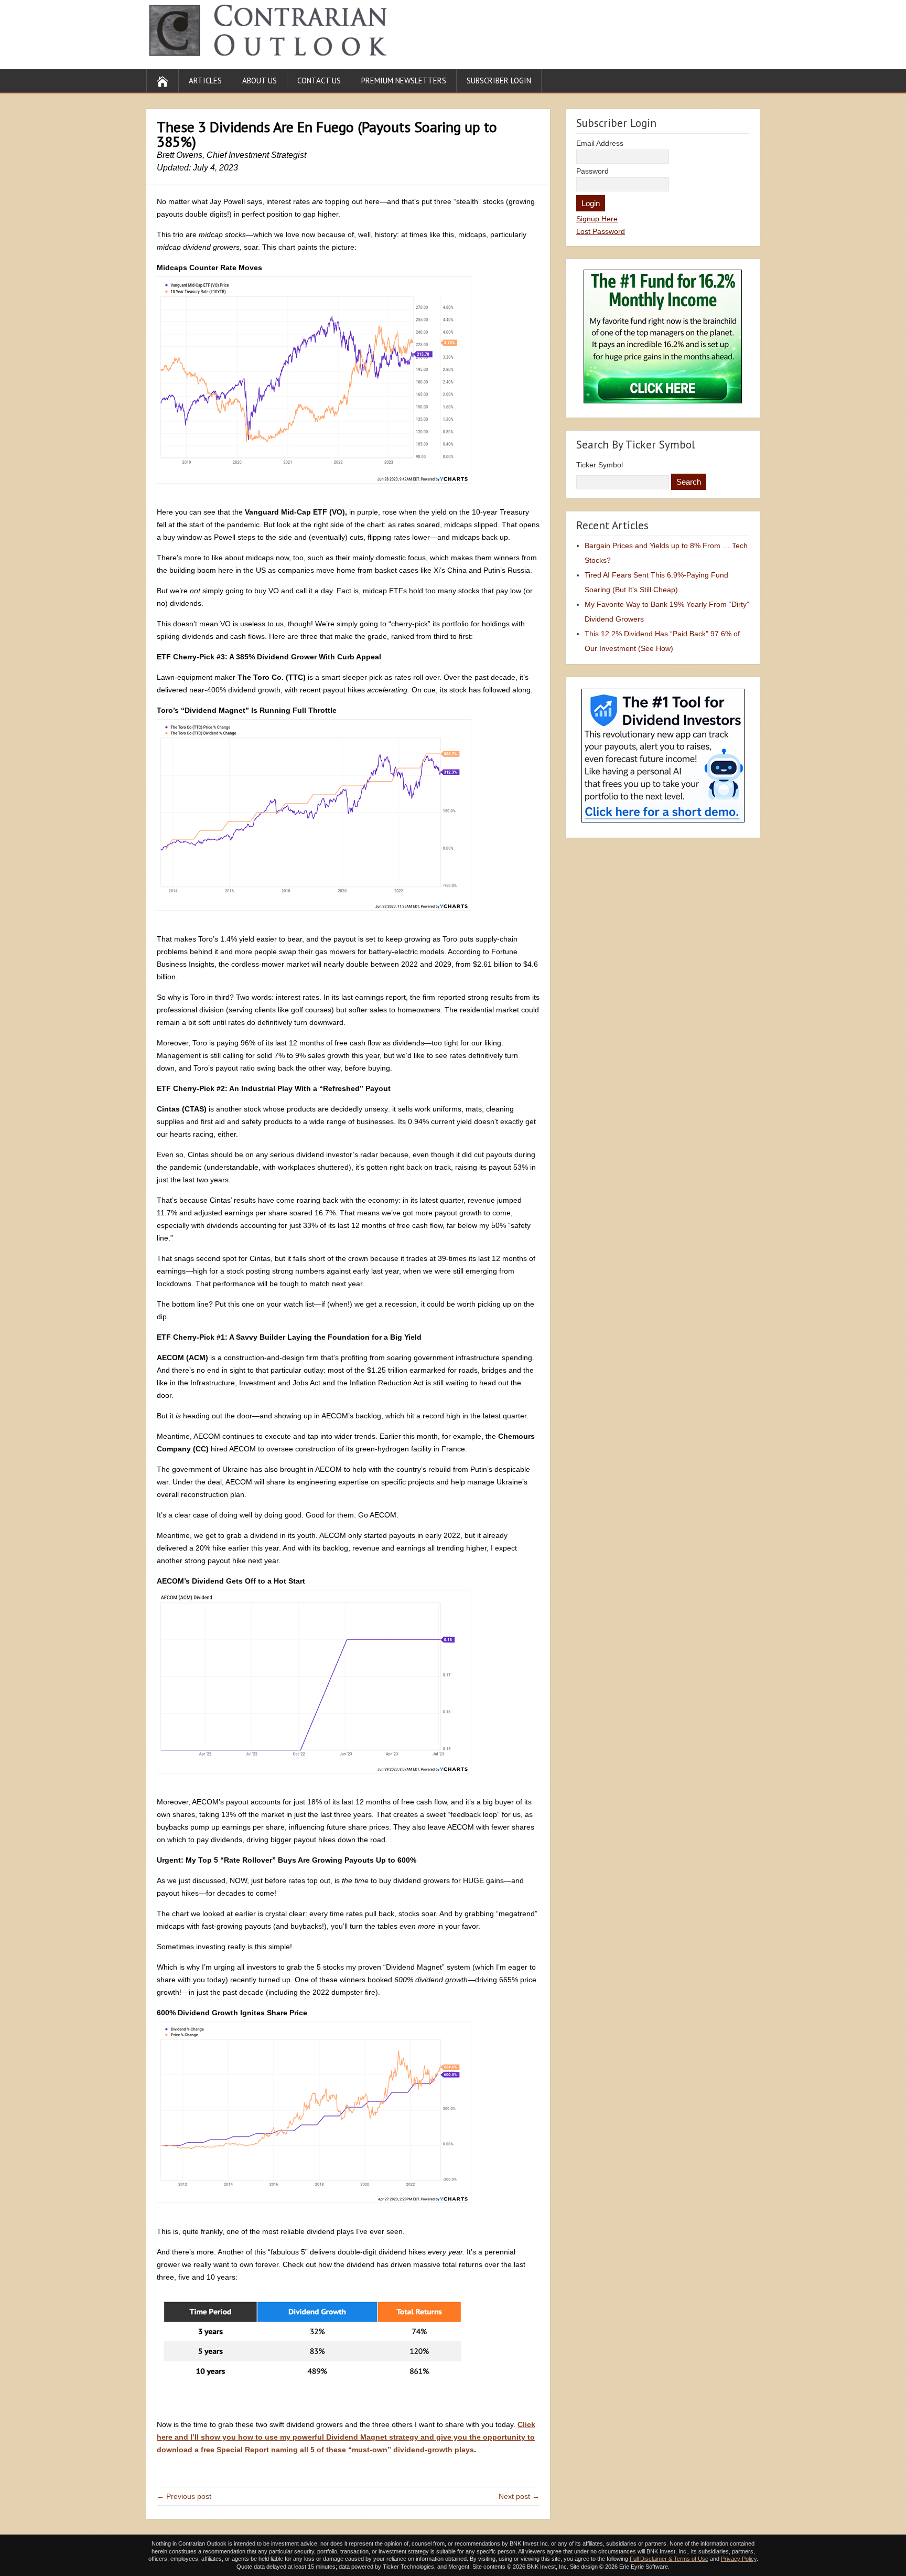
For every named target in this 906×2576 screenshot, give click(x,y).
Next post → (519, 2496)
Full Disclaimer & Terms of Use (669, 2559)
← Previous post (184, 2496)
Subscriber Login (499, 81)
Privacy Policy (739, 2559)
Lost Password (601, 231)
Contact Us (319, 81)
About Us (260, 81)
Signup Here (597, 219)
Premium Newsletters (404, 81)
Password (592, 171)
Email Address (600, 143)
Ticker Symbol (600, 465)
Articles (205, 81)
